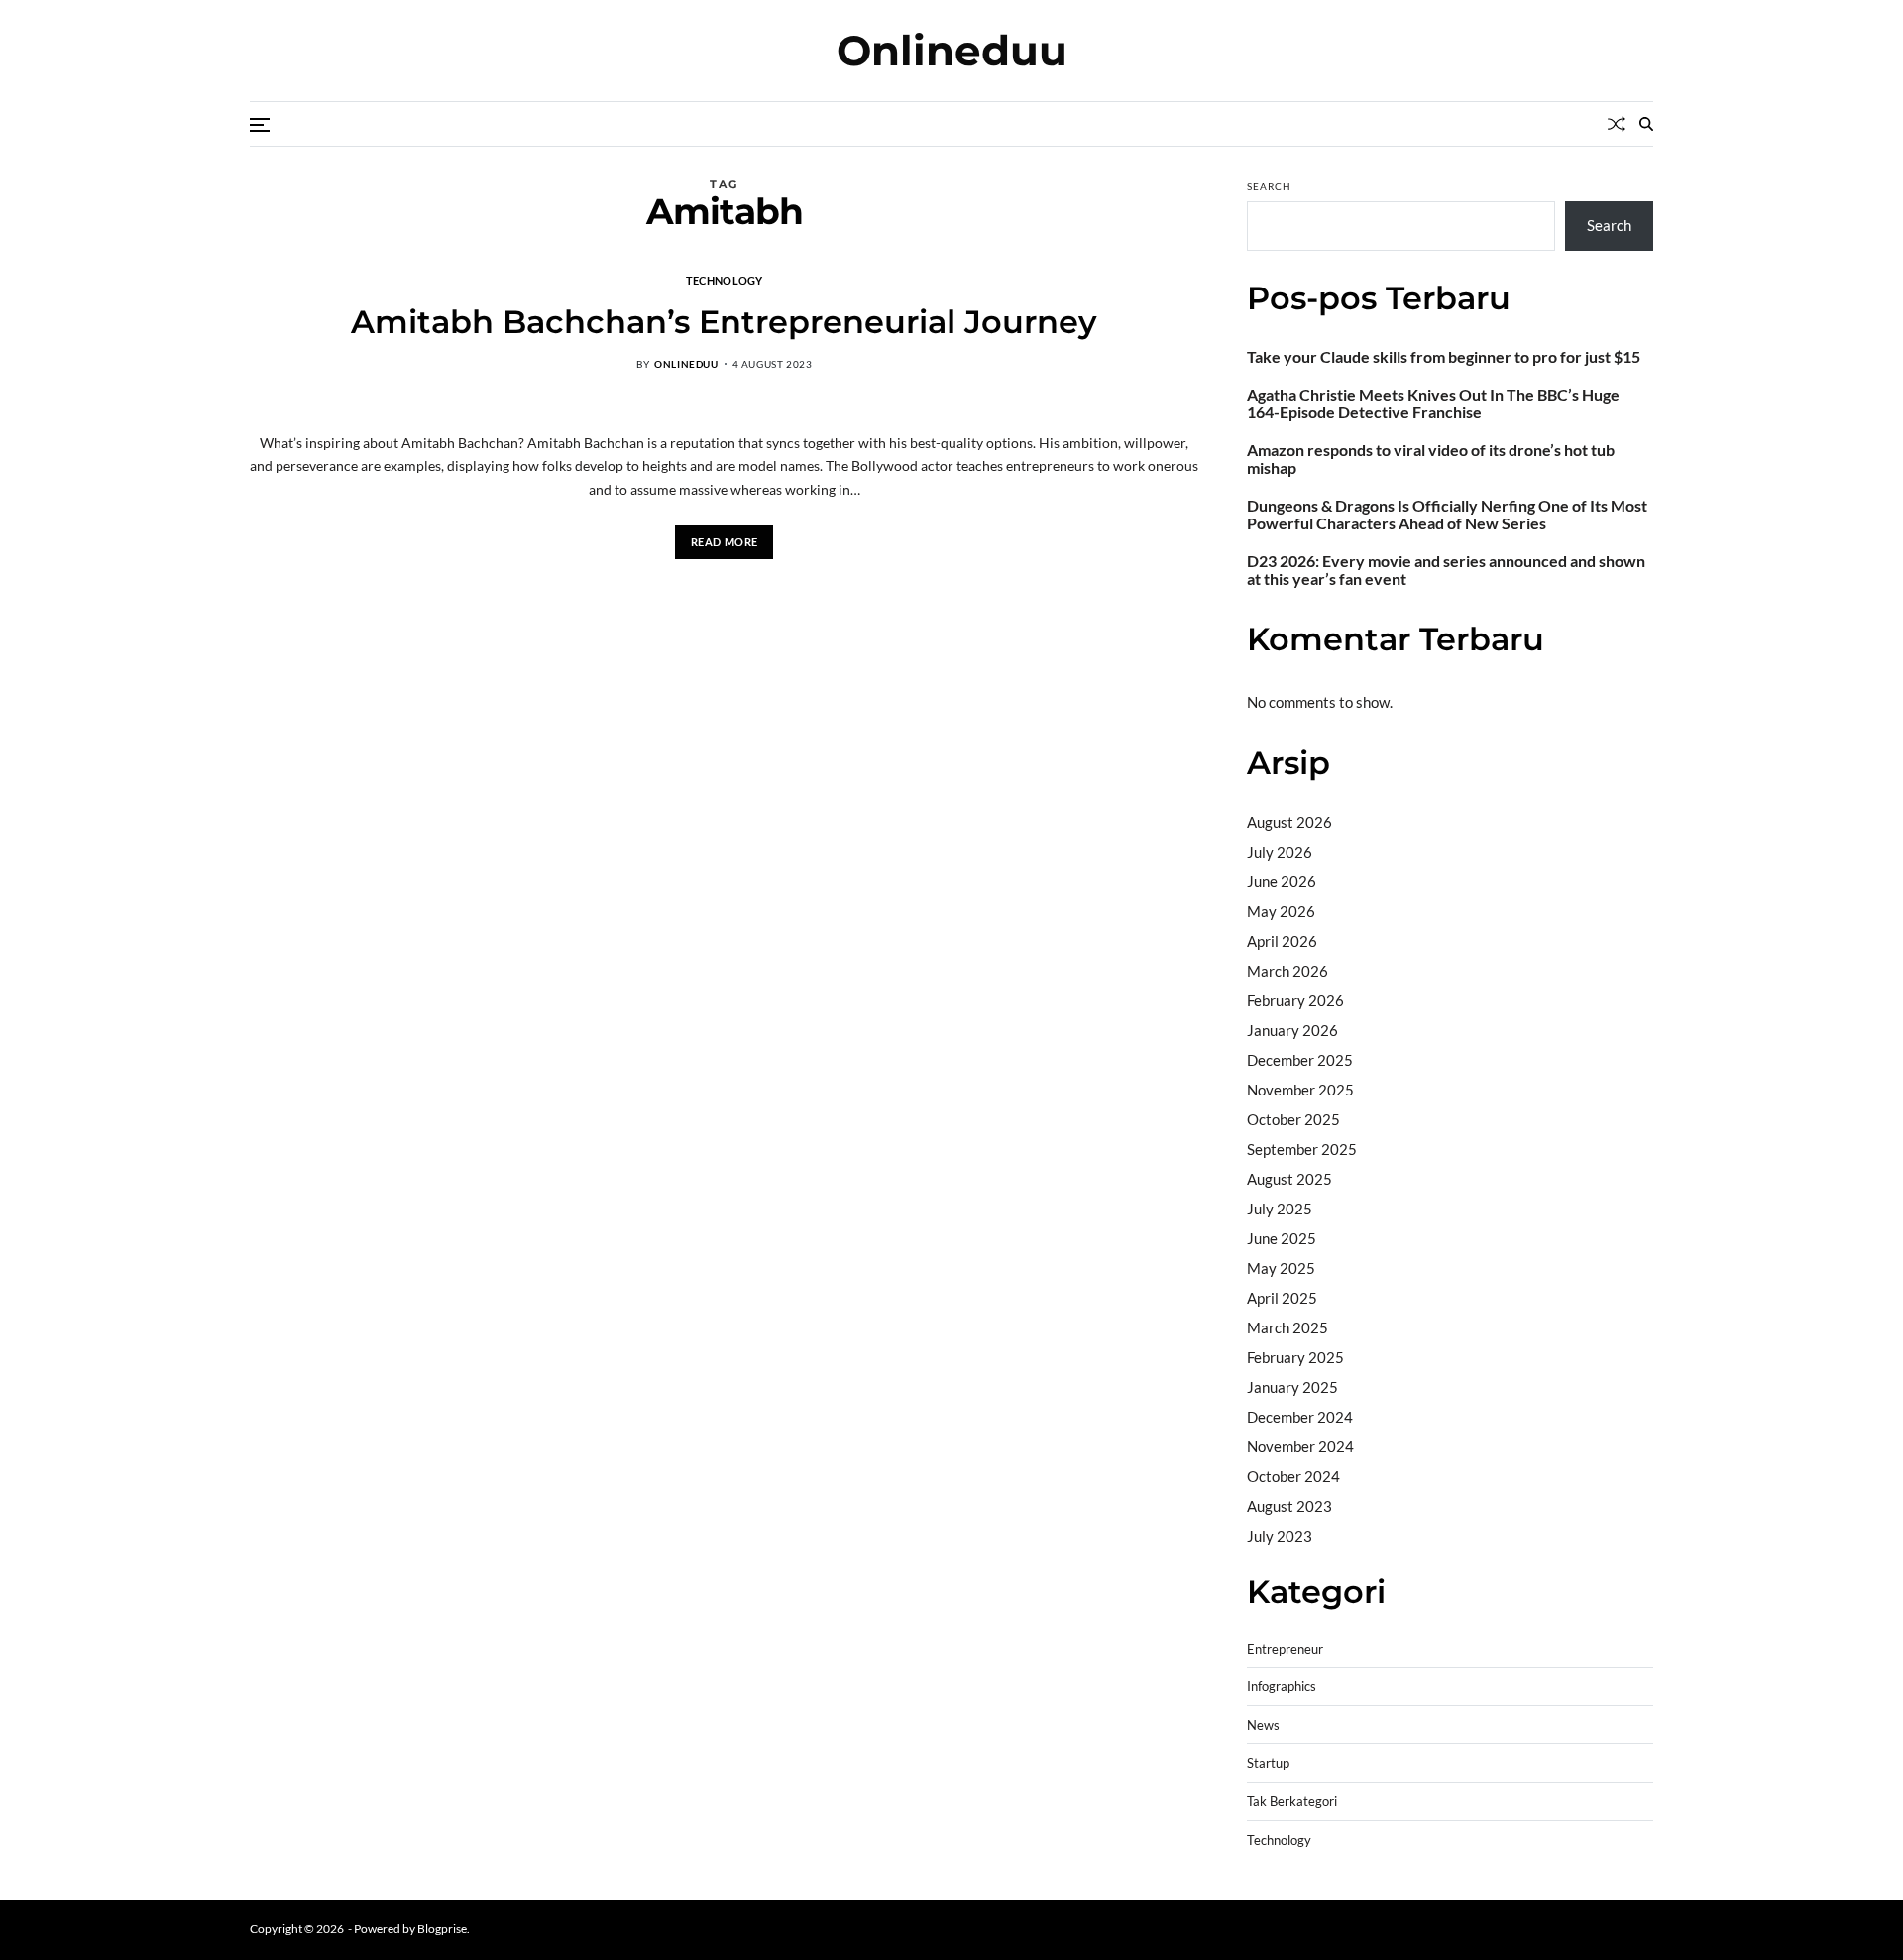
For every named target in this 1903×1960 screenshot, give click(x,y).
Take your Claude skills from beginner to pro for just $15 (1444, 357)
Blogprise (442, 1929)
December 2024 (1300, 1417)
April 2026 (1282, 941)
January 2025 (1292, 1387)
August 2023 (1289, 1506)
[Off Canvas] (260, 125)
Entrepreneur (1285, 1649)
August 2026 (1289, 822)
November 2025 (1300, 1090)
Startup (1268, 1763)
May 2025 (1281, 1268)
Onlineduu (952, 51)
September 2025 (1302, 1149)
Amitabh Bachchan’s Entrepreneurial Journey (724, 322)
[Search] (1646, 124)
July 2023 (1280, 1536)
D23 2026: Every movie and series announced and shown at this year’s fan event (1446, 570)
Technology (725, 280)
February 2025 (1295, 1357)
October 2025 (1293, 1119)
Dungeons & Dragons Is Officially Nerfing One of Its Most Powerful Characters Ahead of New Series (1447, 515)
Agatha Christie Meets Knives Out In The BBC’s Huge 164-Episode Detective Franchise (1433, 404)
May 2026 (1281, 911)
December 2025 (1300, 1060)
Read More (725, 542)
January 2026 (1292, 1030)
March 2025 (1287, 1327)
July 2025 (1280, 1209)
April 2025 (1282, 1298)
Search (1269, 186)
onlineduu (686, 364)
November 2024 (1300, 1446)
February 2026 (1295, 1000)
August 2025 (1289, 1179)
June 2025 (1282, 1238)
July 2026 (1280, 852)
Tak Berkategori (1292, 1802)
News (1263, 1726)
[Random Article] (1617, 124)
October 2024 (1293, 1476)
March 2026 (1287, 971)
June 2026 (1282, 881)
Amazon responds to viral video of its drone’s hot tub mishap (1431, 459)
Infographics (1282, 1687)
